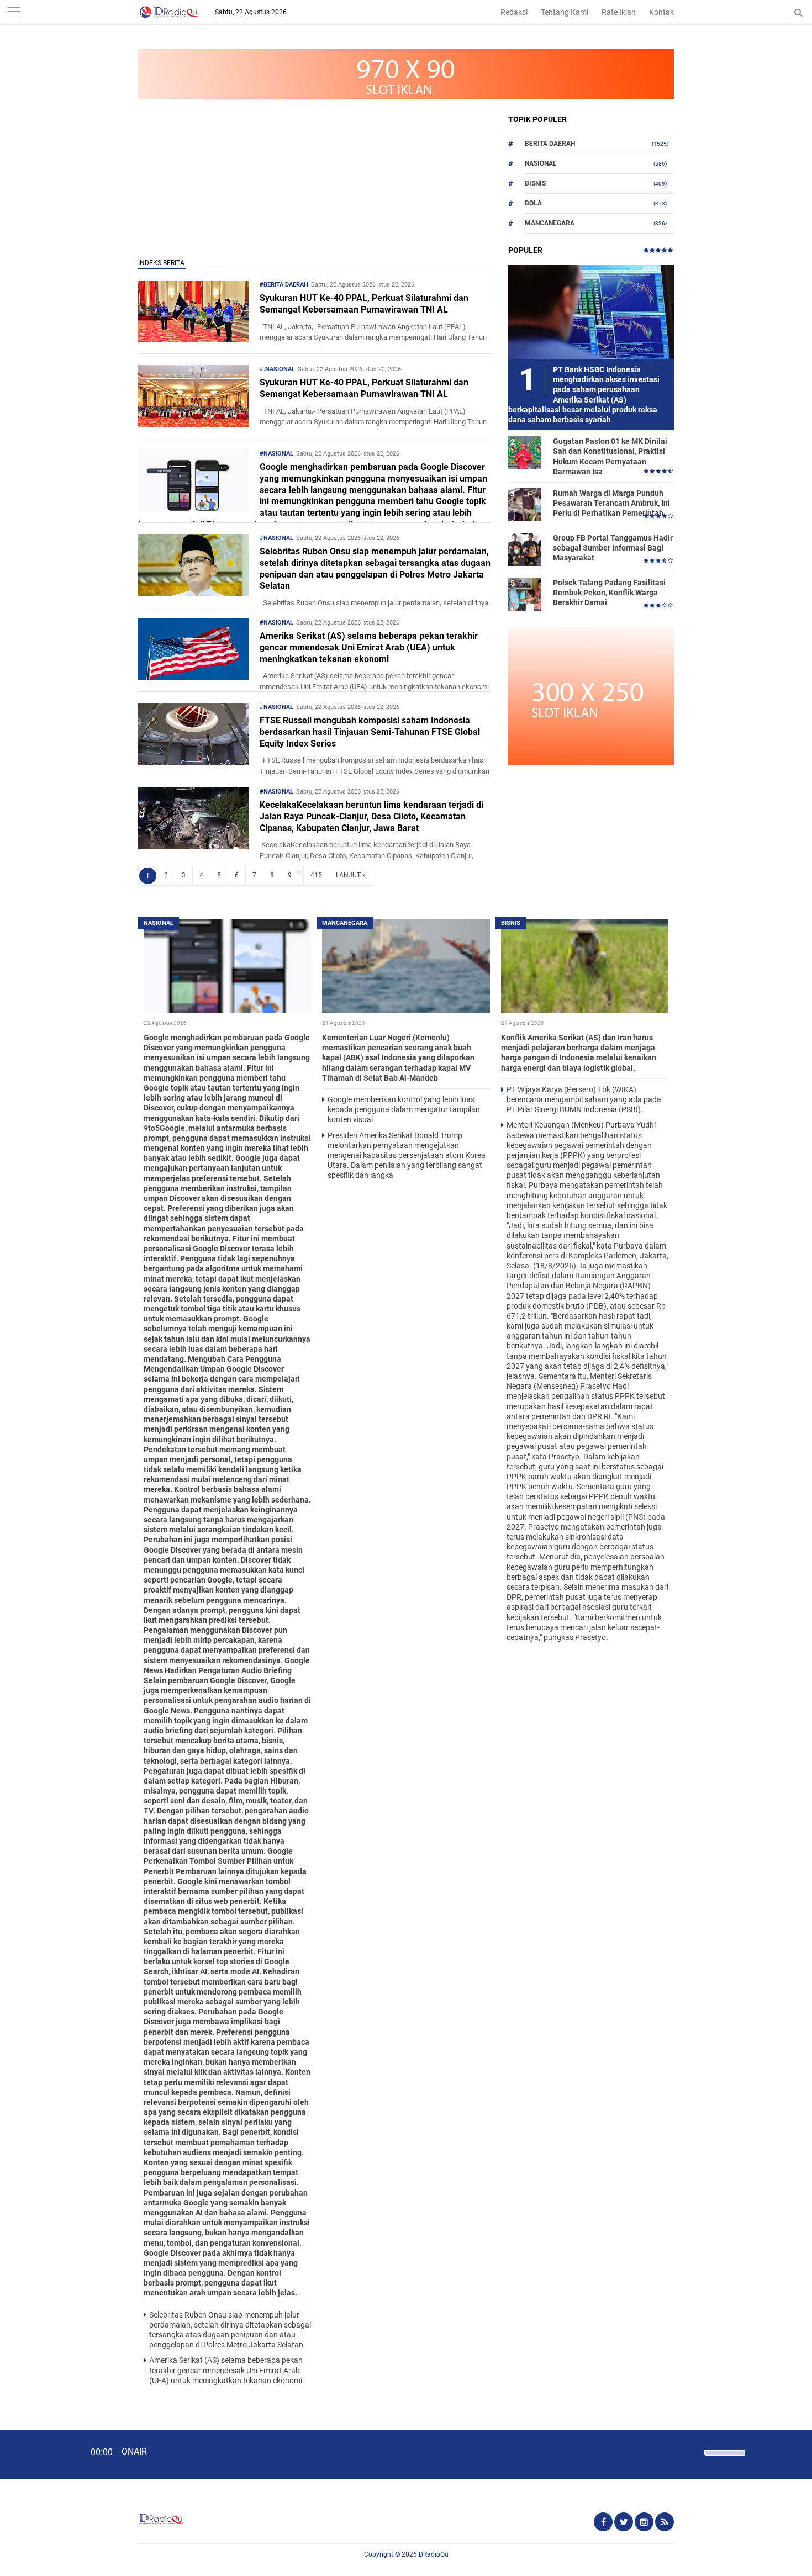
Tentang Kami (565, 12)
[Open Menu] (14, 12)
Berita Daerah (550, 144)
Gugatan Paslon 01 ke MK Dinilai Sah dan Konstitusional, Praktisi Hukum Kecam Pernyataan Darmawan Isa (610, 456)
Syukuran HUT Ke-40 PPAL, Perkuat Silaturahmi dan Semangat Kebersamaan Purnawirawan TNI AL (364, 304)
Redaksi (514, 12)
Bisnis (535, 183)
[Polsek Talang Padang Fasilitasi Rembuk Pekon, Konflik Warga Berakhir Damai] (525, 594)
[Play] (36, 2454)
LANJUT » (351, 875)
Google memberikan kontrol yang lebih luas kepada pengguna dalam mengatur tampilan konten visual (404, 1109)
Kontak (661, 12)
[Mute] (692, 2451)
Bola (533, 203)
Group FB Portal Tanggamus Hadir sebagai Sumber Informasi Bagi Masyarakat (613, 548)
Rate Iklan (619, 12)
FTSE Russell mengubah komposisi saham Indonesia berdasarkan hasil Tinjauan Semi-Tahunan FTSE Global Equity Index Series (370, 732)
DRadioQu (434, 2554)
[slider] (724, 2459)
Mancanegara (550, 223)
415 (316, 875)
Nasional (541, 163)
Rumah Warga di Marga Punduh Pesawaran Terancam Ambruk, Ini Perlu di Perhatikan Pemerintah (611, 503)
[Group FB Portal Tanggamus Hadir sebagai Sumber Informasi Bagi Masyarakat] (525, 549)
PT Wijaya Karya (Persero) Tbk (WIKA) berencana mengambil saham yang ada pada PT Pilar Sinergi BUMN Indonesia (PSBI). (584, 1099)
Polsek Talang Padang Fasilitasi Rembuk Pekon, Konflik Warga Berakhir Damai (609, 593)
